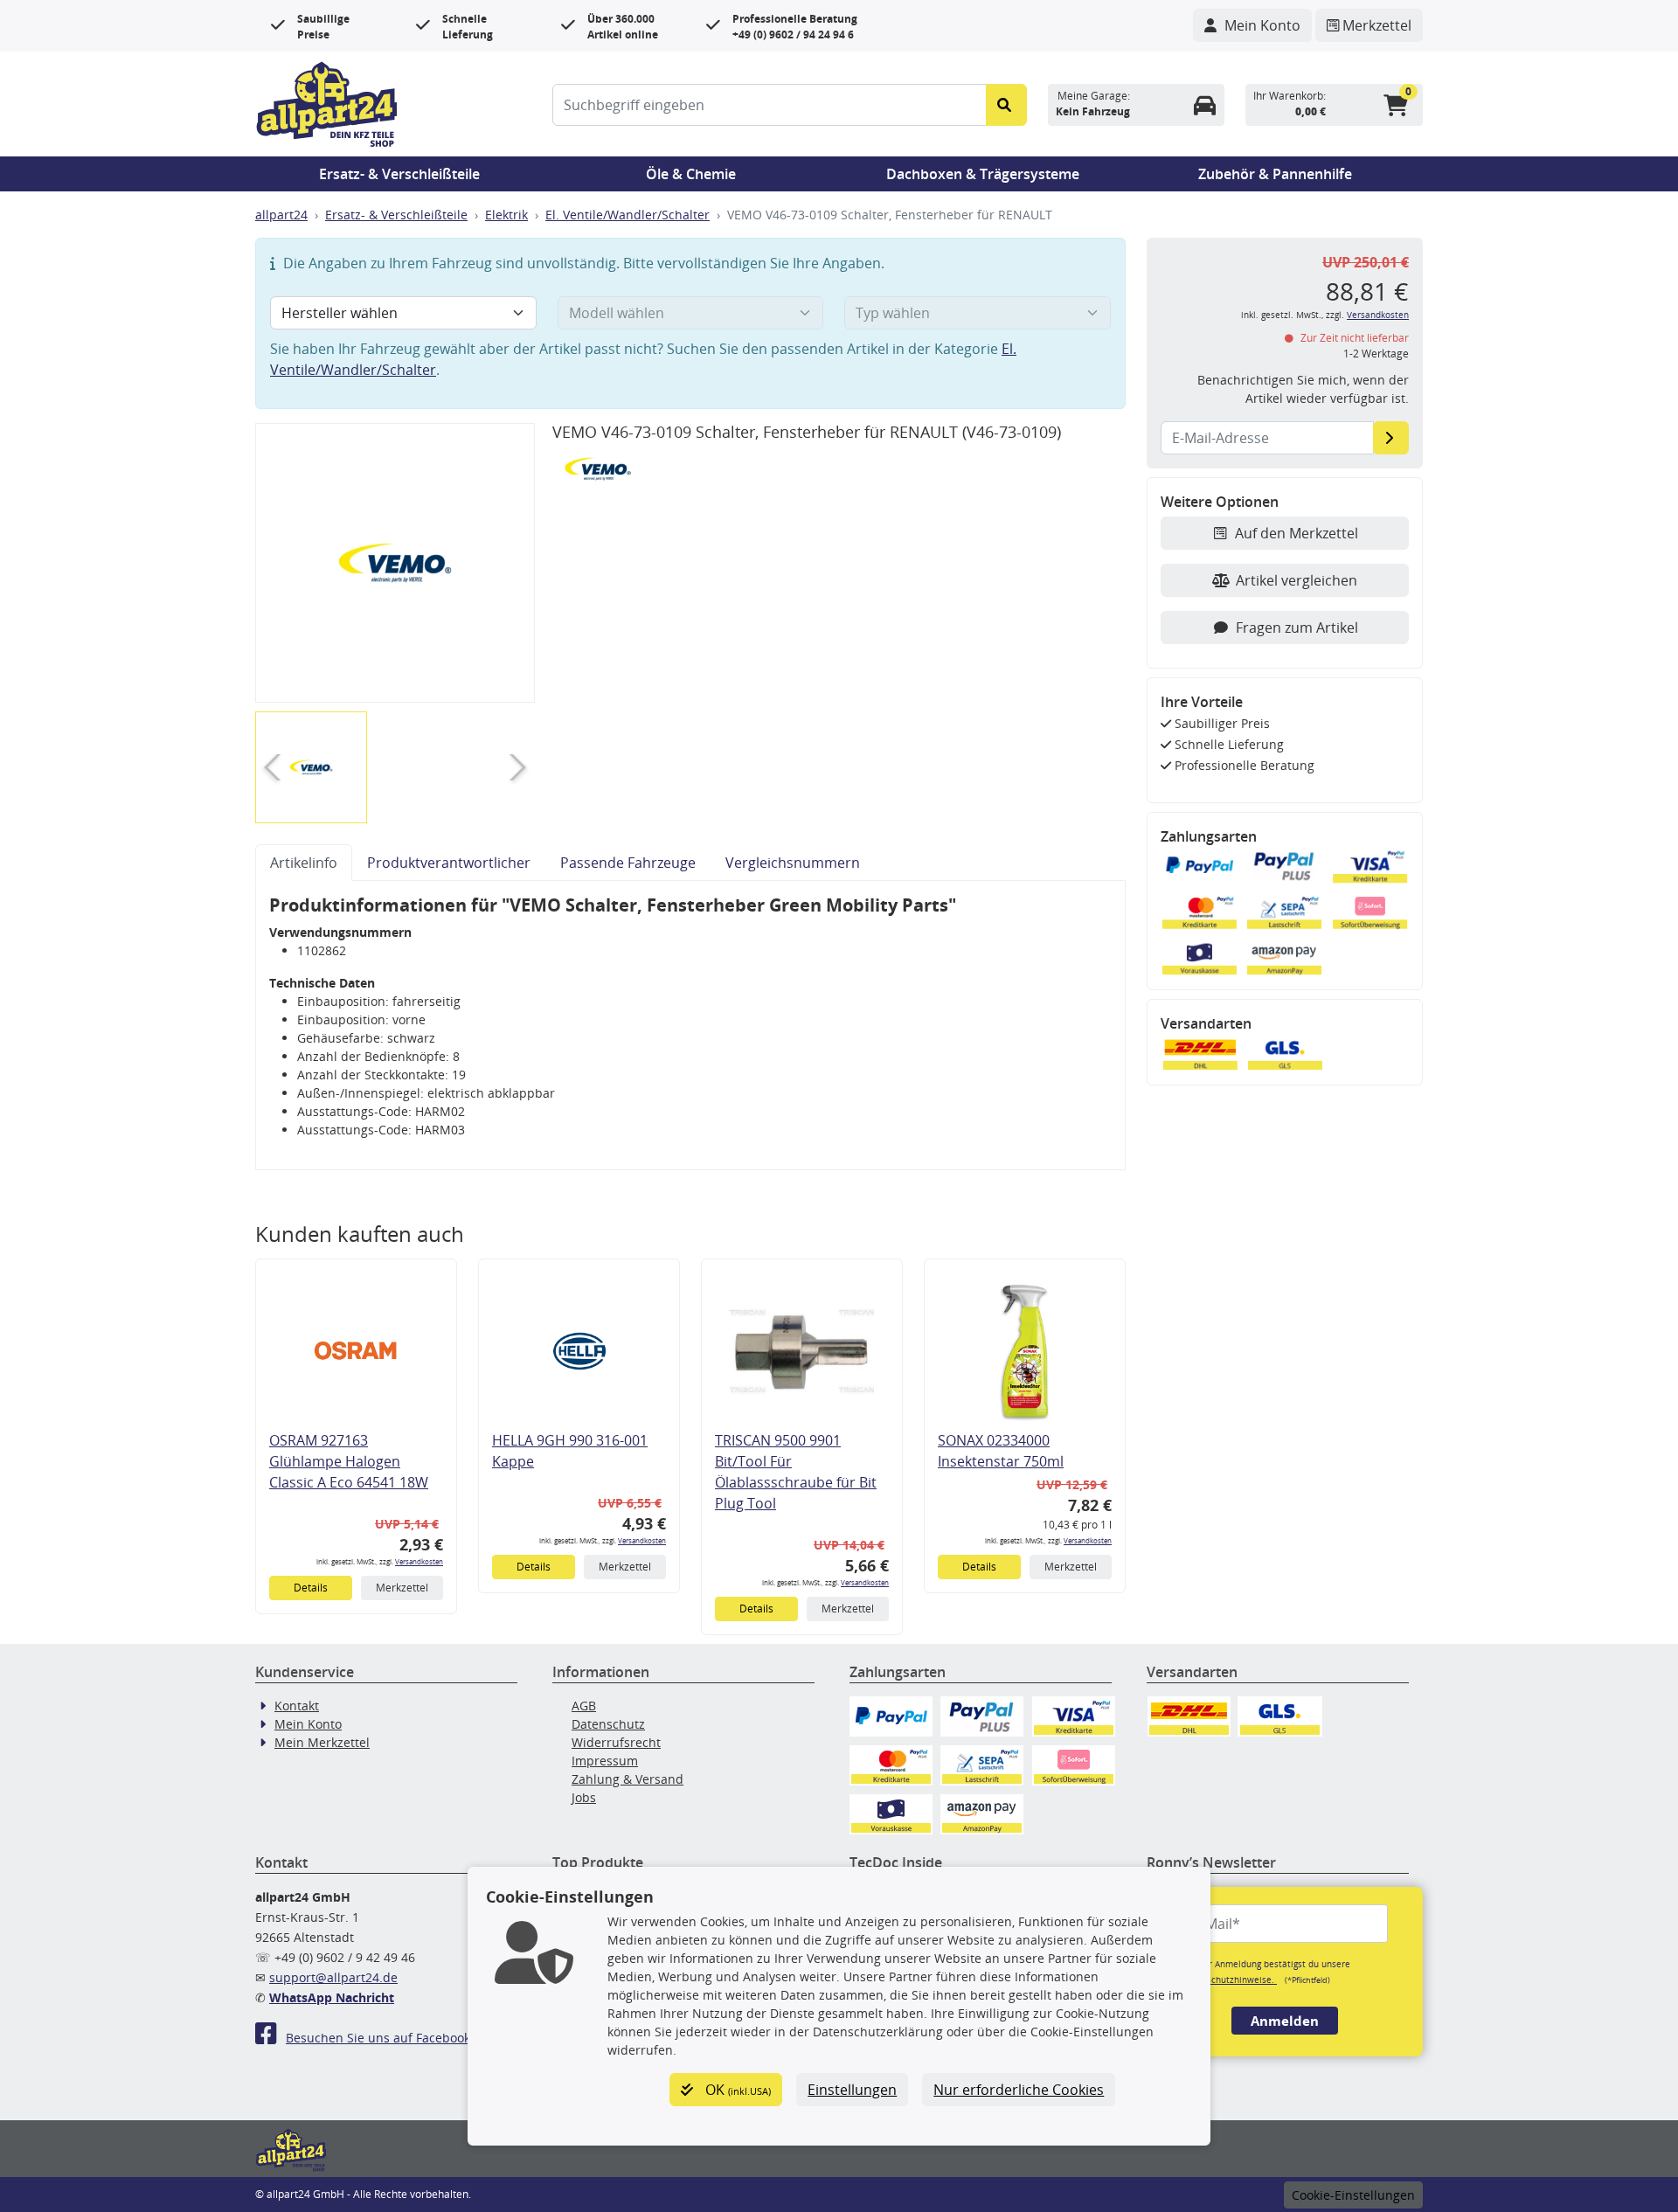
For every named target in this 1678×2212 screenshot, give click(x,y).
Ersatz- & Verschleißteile (399, 174)
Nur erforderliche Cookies (1019, 2090)
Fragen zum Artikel (1297, 628)
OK (736, 2090)
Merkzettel (402, 1588)
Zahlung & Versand (628, 1779)
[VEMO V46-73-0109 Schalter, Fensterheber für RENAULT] (395, 563)
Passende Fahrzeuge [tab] (628, 863)
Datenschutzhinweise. (1229, 1980)
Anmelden (1285, 2021)
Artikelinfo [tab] (304, 863)
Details (311, 1588)
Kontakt (297, 1706)
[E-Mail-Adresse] (1391, 438)
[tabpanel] (690, 1026)
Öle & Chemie (691, 174)
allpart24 (281, 215)
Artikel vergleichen (1297, 580)
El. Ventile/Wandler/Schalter (628, 215)
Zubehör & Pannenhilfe (1275, 174)
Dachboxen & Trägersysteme (983, 174)
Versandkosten (419, 1561)
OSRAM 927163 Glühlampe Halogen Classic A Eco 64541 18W (349, 1461)
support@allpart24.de (333, 1977)
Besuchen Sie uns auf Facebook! (380, 2038)
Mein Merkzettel (322, 1742)
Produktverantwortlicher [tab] (449, 863)
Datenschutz (608, 1724)
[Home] (327, 102)
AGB (584, 1706)
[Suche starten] (1006, 105)
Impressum (605, 1761)
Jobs (584, 1797)
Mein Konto (308, 1724)
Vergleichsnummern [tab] (793, 863)
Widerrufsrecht (616, 1742)
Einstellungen (852, 2090)
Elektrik (506, 215)
